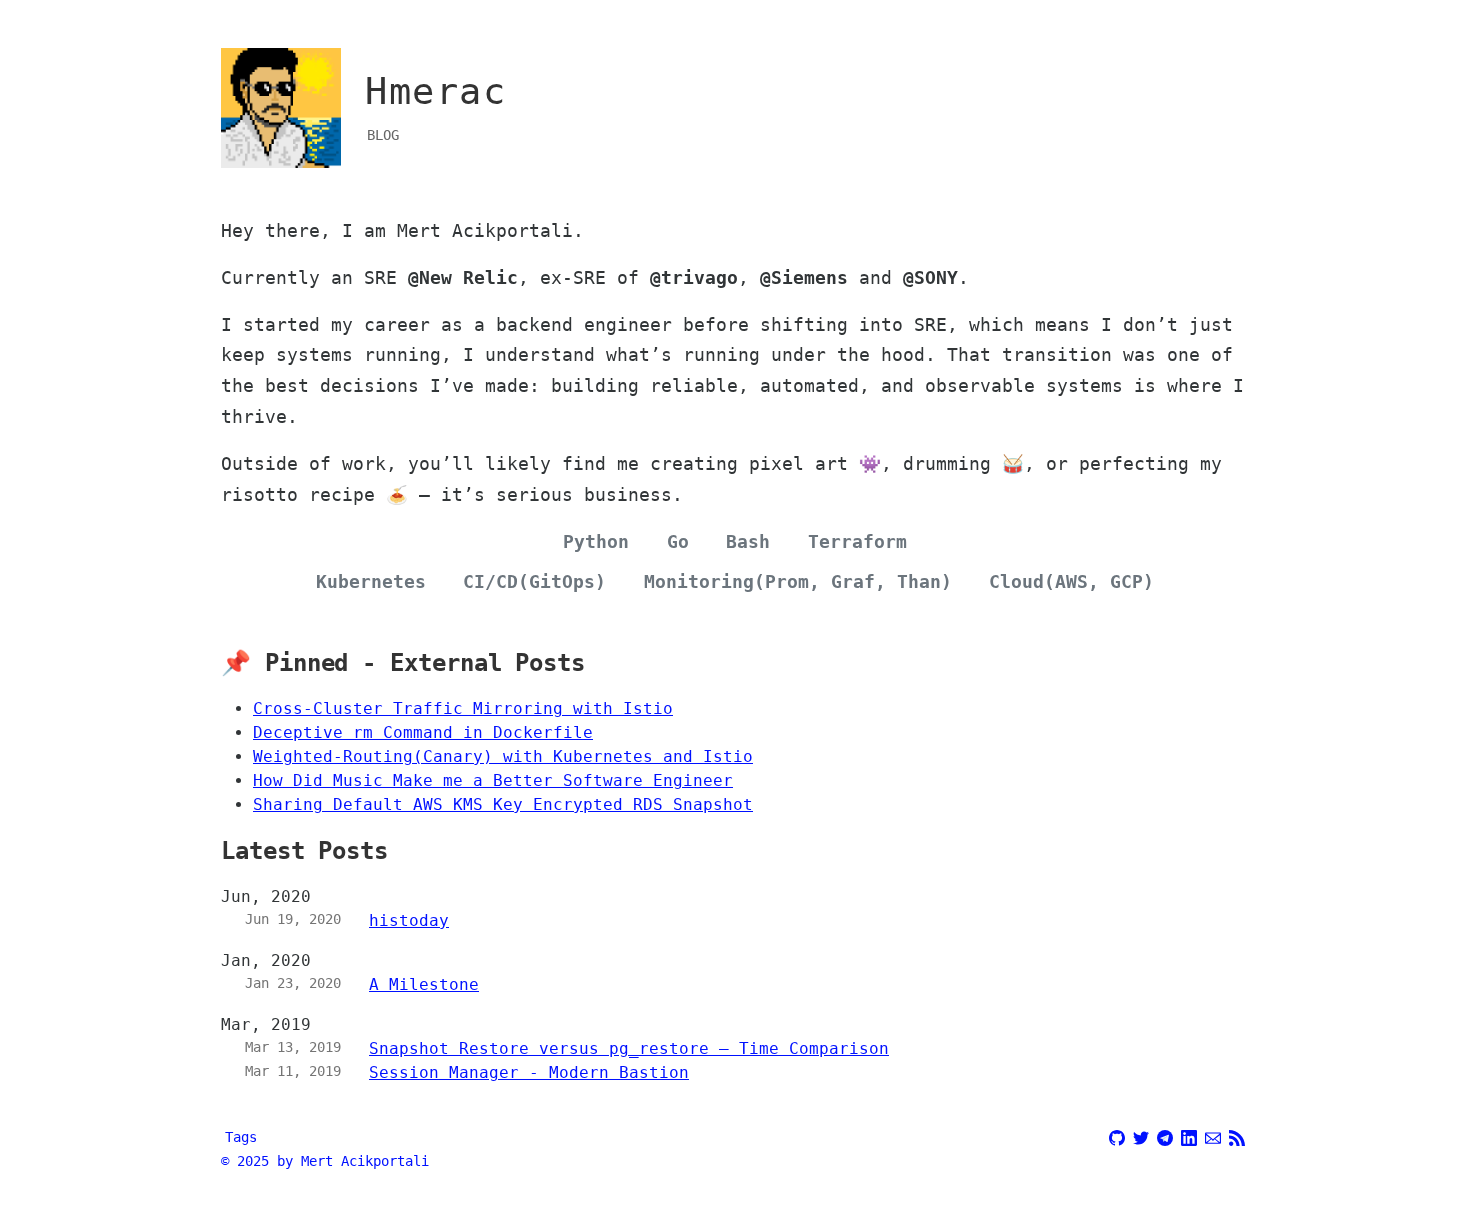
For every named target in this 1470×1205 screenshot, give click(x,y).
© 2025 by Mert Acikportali (325, 1161)
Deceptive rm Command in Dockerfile (423, 732)
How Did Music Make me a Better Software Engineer (493, 780)
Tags (241, 1137)
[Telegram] (1165, 1135)
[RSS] (1237, 1135)
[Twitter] (1141, 1135)
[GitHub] (1117, 1135)
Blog (383, 135)
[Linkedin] (1189, 1135)
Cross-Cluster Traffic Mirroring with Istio (463, 708)
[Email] (1213, 1135)
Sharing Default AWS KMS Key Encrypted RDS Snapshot (503, 804)
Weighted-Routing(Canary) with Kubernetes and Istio (503, 756)
